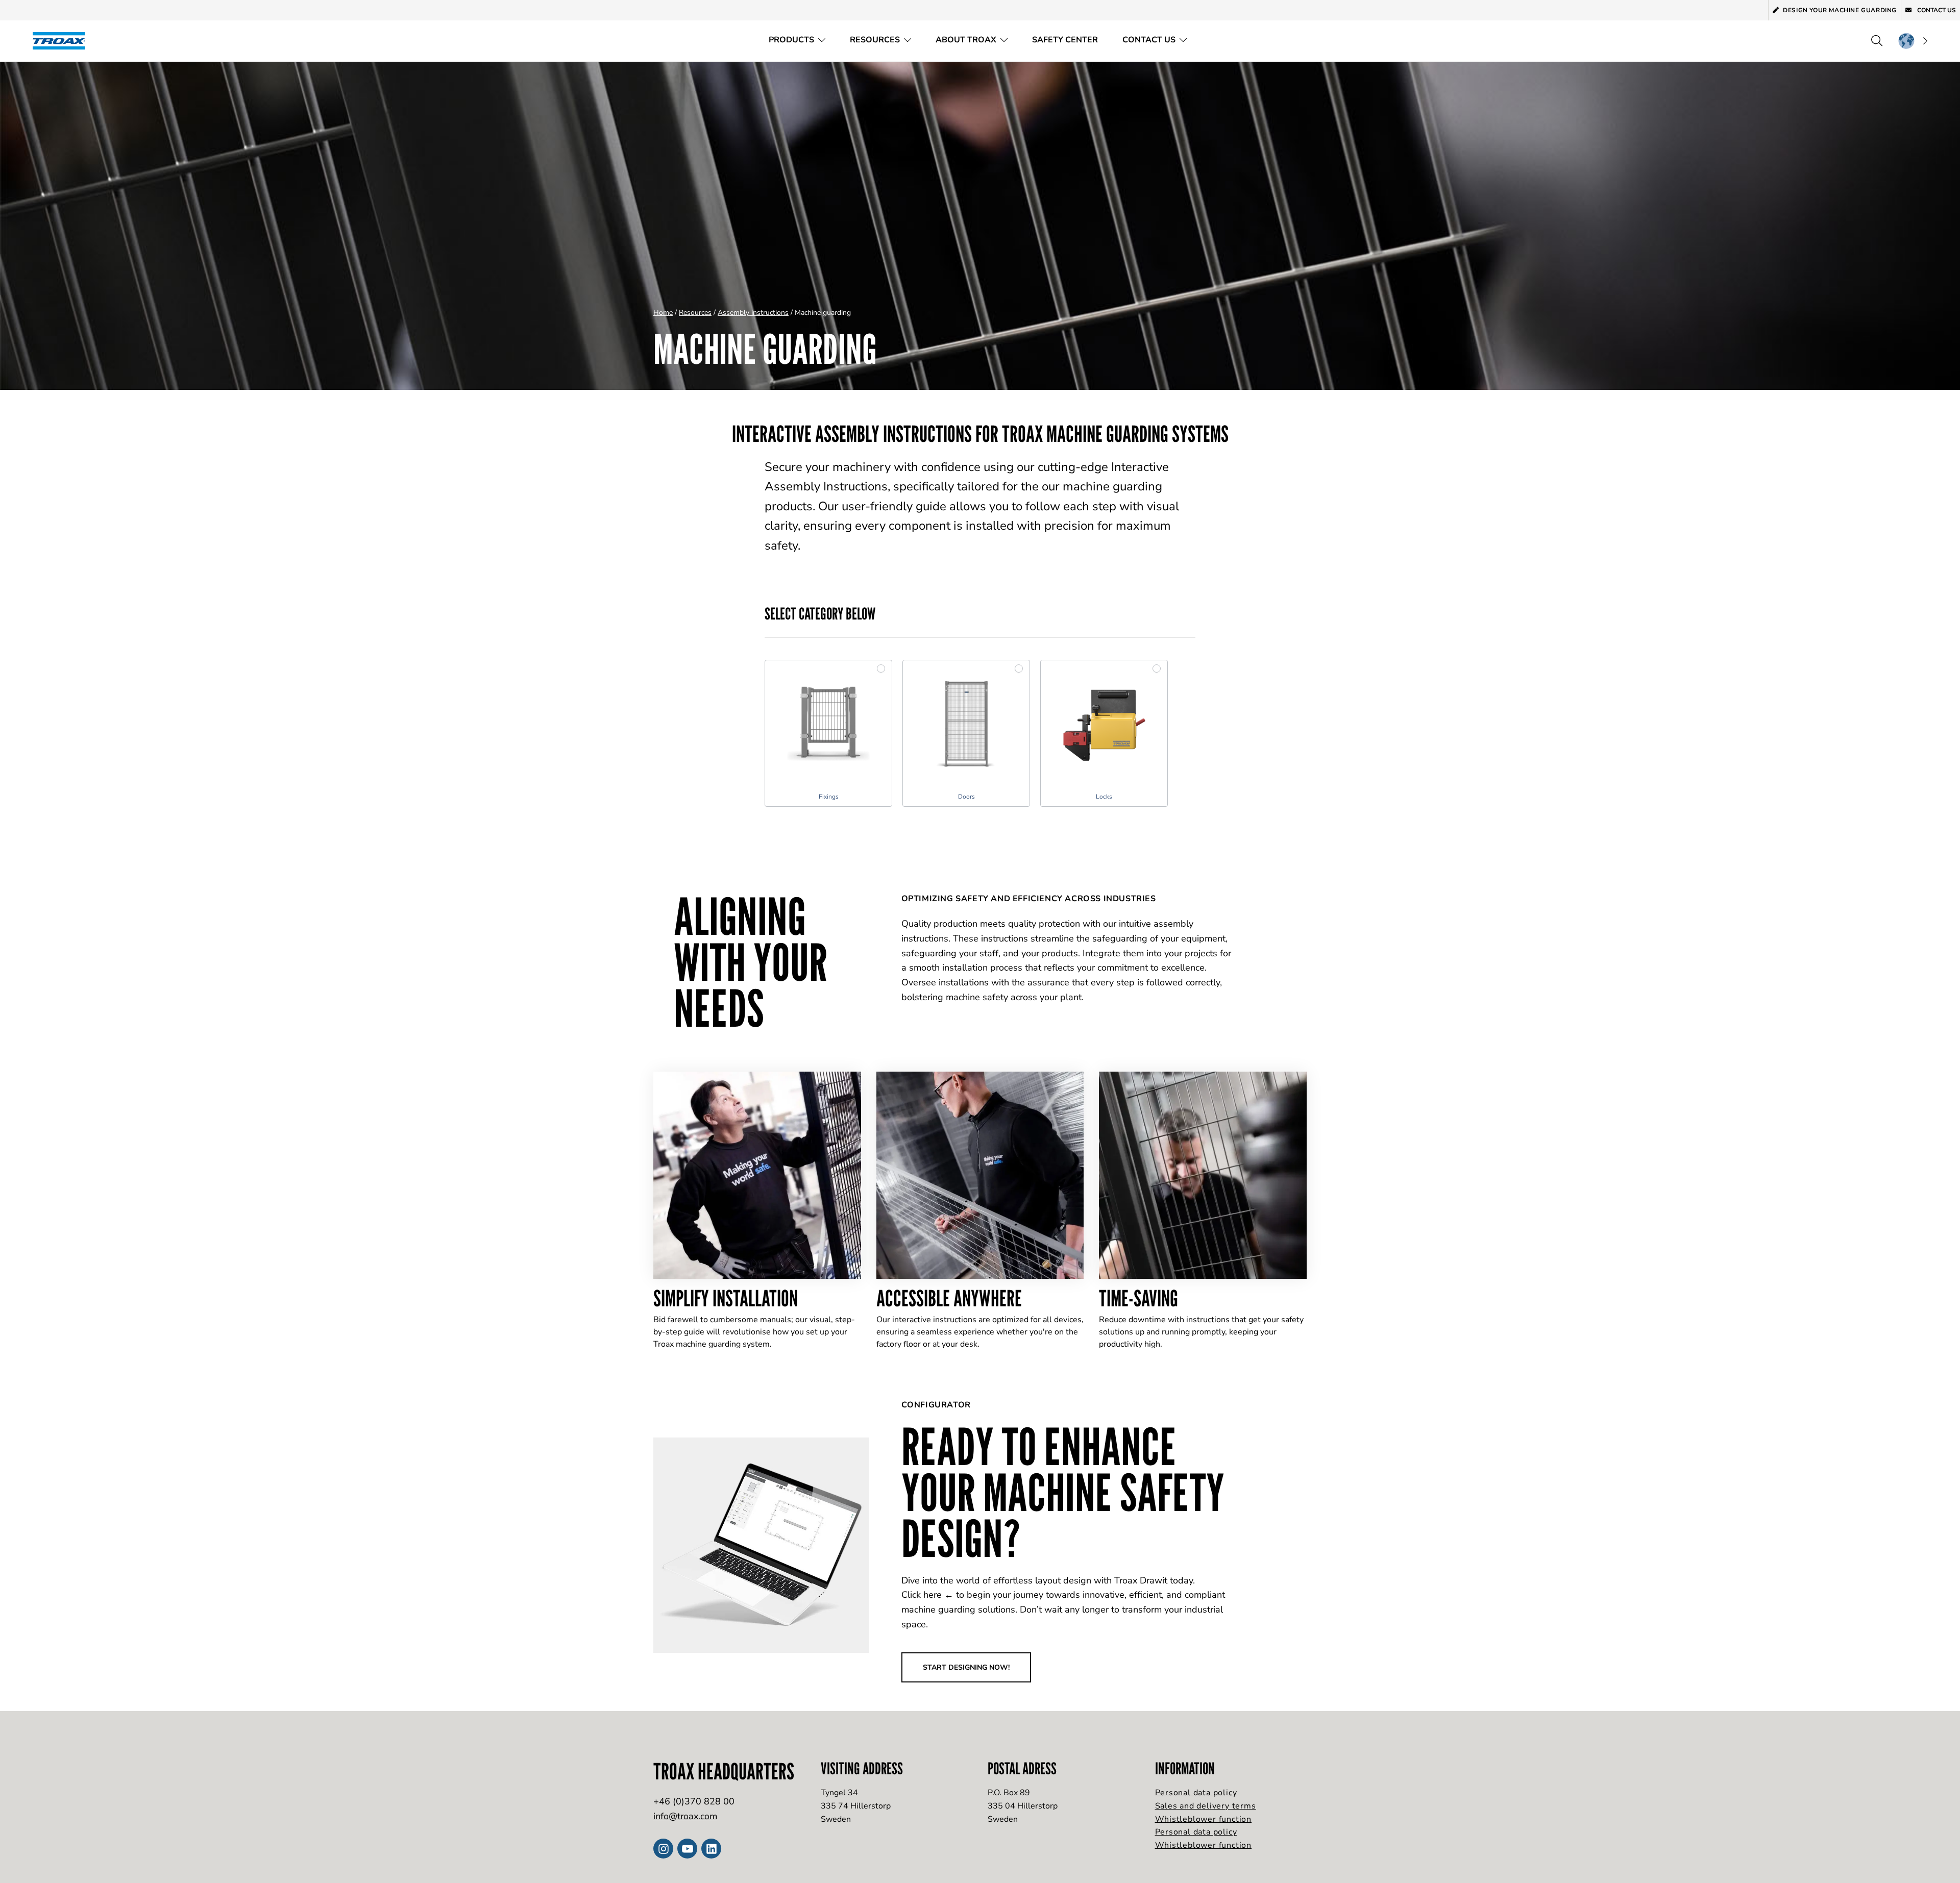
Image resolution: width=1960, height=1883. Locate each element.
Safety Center (1065, 40)
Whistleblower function (1204, 1819)
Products (791, 40)
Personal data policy (1196, 1793)
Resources (875, 40)
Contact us (1936, 10)
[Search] (1877, 41)
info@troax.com (685, 1816)
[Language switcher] (1913, 41)
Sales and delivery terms (1206, 1806)
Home (663, 313)
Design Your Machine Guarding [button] (1840, 10)
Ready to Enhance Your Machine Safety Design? (1063, 1492)
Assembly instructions (753, 313)
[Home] (62, 41)
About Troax (966, 40)
